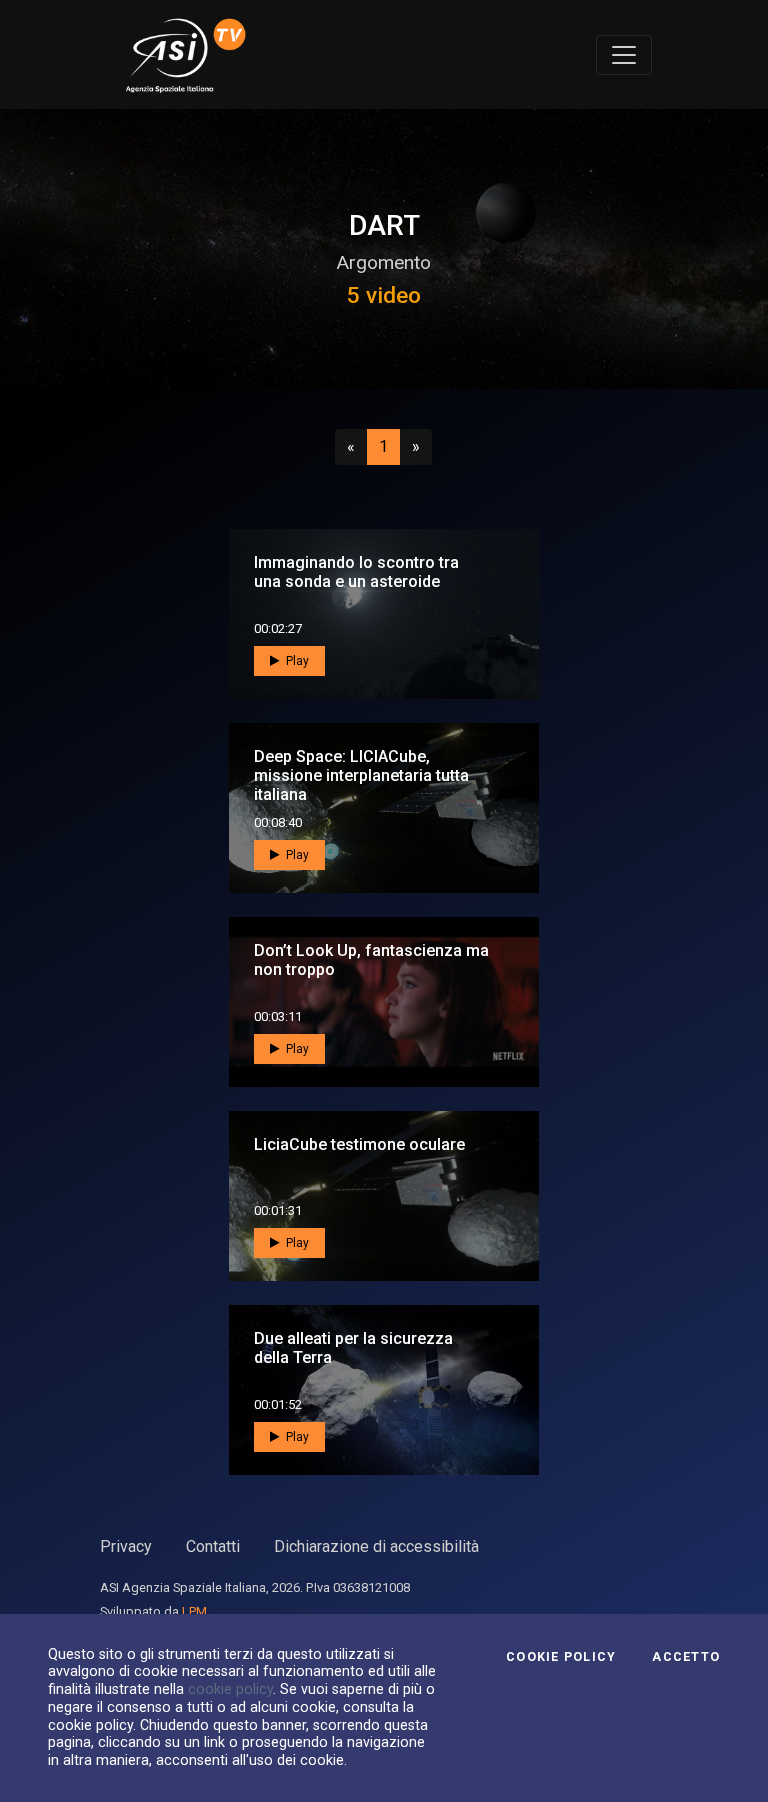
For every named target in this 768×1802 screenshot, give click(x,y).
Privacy (126, 1546)
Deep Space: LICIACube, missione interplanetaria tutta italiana (361, 775)
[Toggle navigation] (624, 55)
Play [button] (296, 661)
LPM (194, 1611)
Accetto (686, 1657)
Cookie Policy (561, 1657)
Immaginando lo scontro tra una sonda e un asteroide (356, 572)
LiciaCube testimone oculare (359, 1144)
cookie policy (230, 1689)
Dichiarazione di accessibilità (376, 1546)
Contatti (213, 1546)
